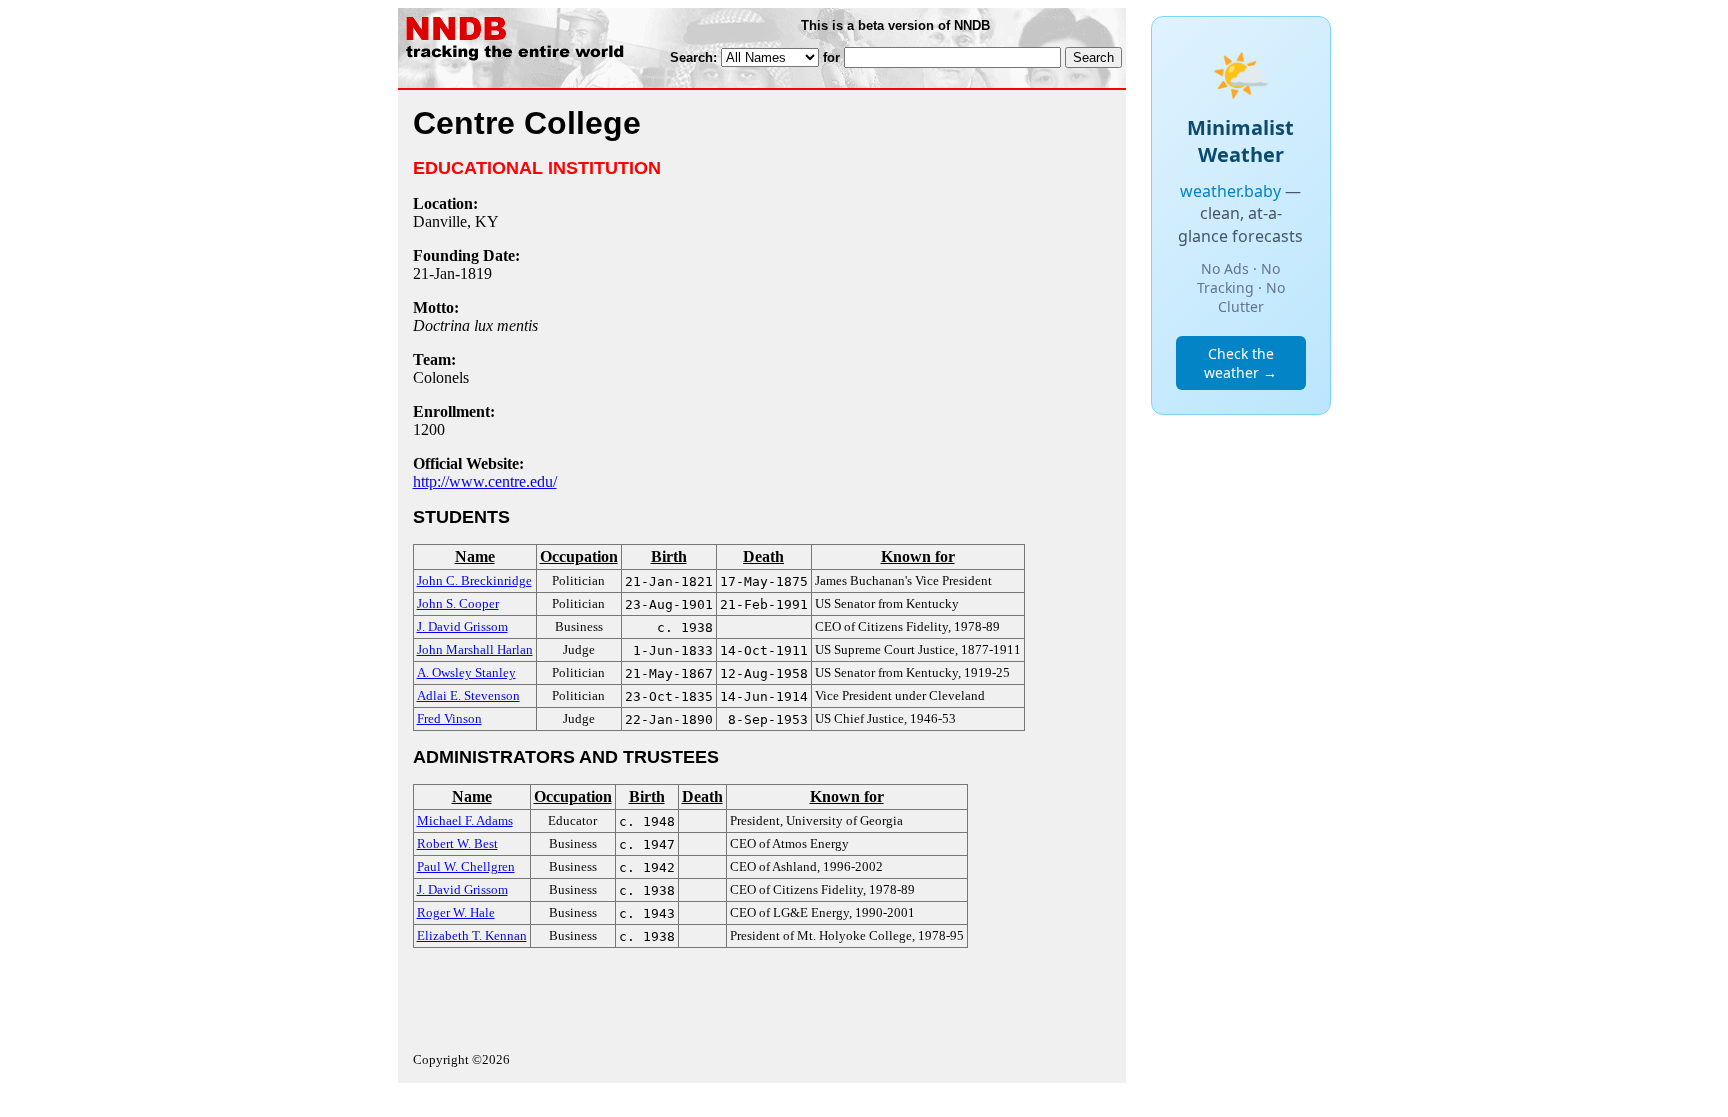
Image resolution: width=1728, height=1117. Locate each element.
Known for (918, 556)
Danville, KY (456, 221)
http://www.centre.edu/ (485, 481)
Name (475, 556)
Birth (669, 556)
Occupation (579, 556)
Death (763, 556)
